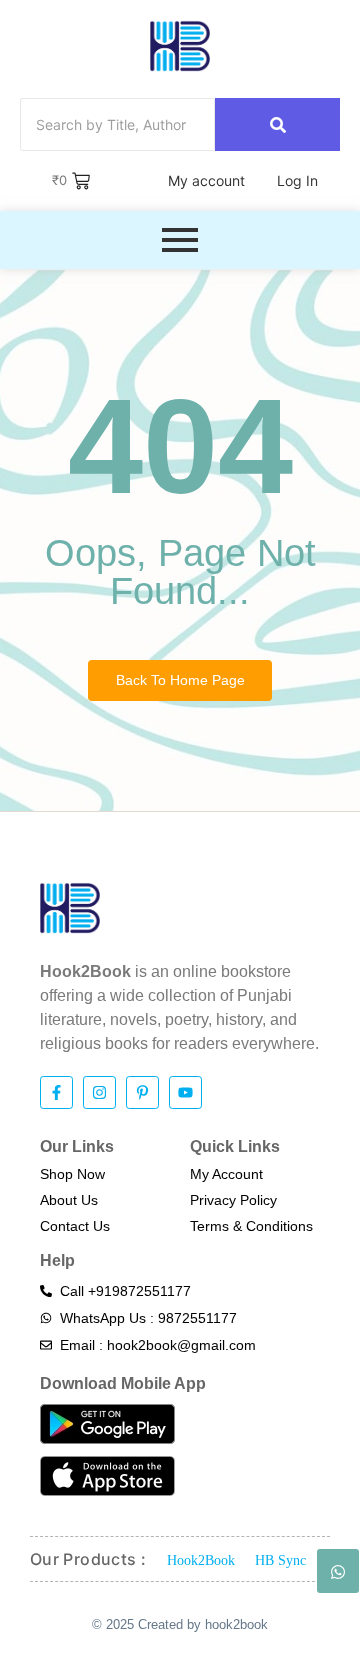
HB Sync (280, 1560)
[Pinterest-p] (142, 1092)
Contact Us (75, 1226)
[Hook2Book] (180, 46)
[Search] (277, 124)
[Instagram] (99, 1092)
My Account (226, 1174)
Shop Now (72, 1174)
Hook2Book (201, 1560)
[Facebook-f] (56, 1092)
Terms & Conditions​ (251, 1226)
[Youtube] (185, 1092)
